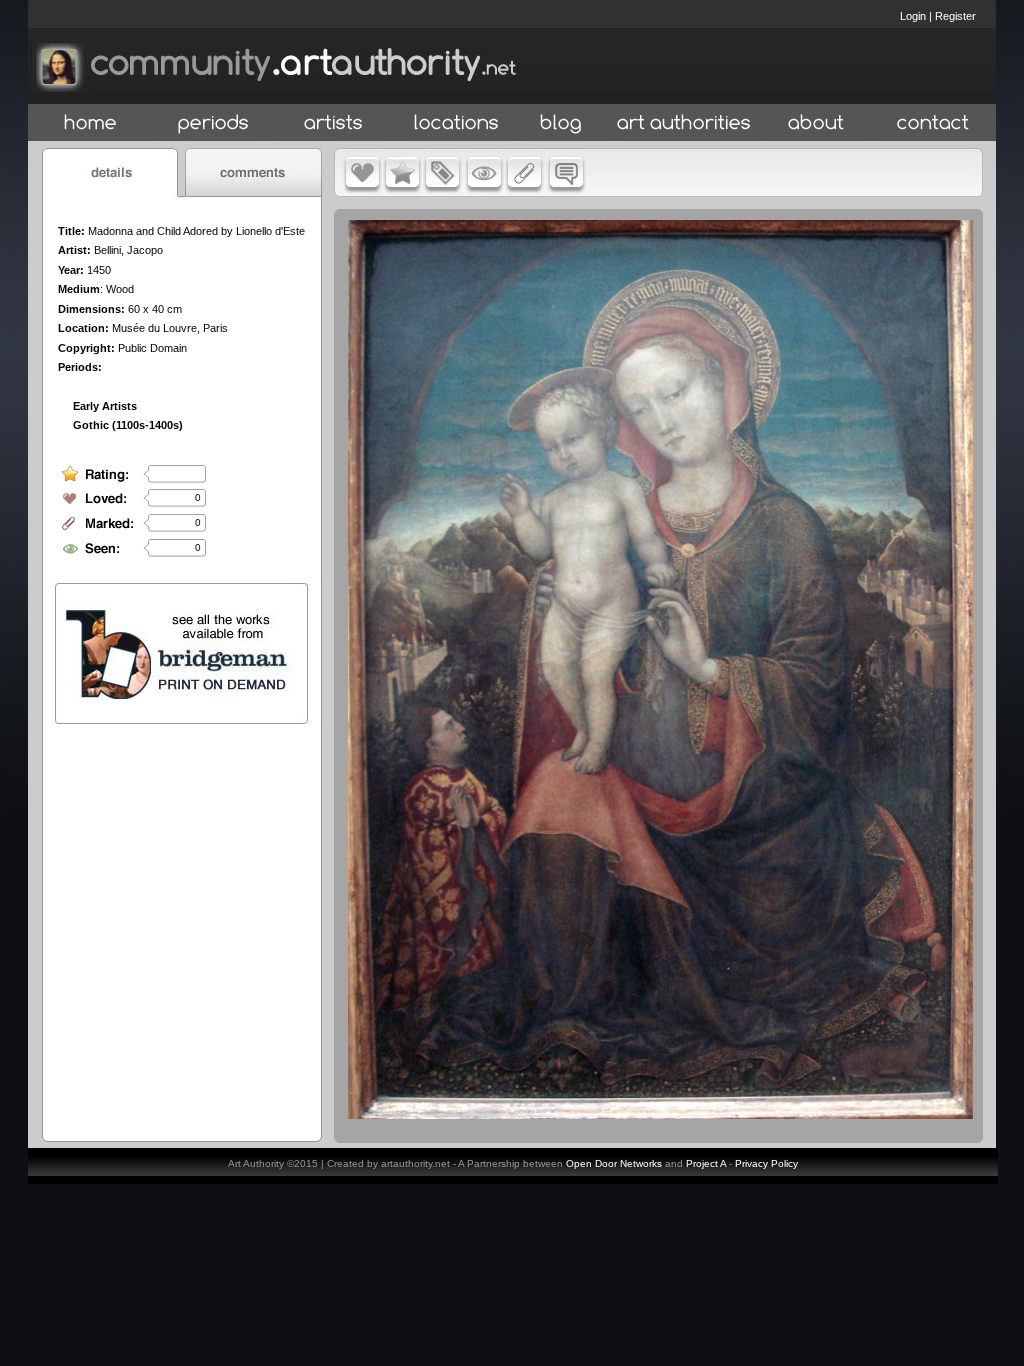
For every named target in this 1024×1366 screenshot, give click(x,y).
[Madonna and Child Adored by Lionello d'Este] (660, 1114)
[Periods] (213, 123)
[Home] (90, 123)
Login (913, 16)
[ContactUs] (933, 123)
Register (955, 16)
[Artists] (334, 123)
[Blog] (561, 123)
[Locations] (455, 123)
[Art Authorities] (684, 123)
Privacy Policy (766, 1163)
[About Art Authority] (816, 123)
